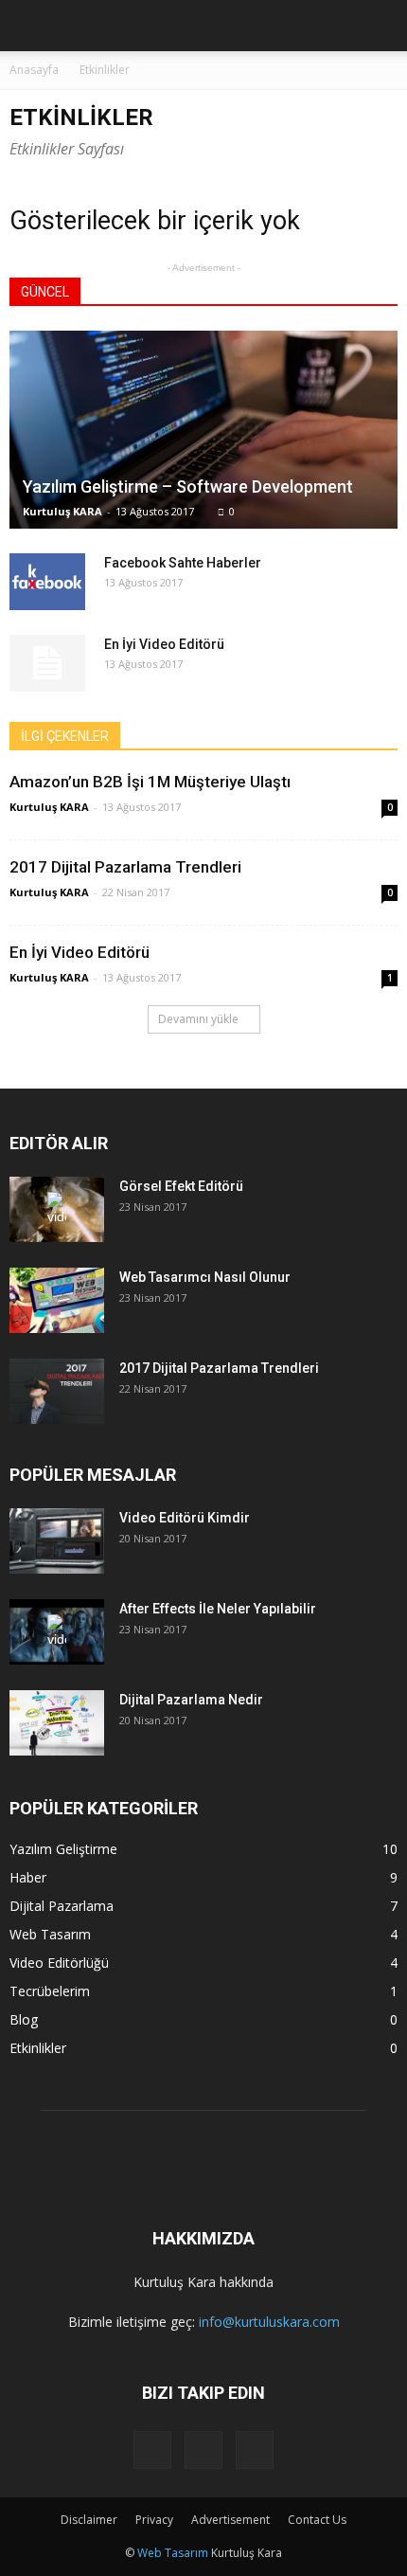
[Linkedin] (152, 2450)
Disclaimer (89, 2520)
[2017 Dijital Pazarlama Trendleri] (57, 1391)
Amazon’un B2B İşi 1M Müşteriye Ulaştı (150, 782)
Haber (28, 1877)
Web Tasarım (50, 1934)
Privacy (154, 2520)
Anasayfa (34, 70)
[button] (380, 26)
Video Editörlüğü (59, 1963)
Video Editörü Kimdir (185, 1518)
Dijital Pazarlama (62, 1906)
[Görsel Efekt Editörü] (57, 1209)
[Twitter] (203, 2450)
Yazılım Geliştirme (63, 1849)
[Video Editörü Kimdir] (57, 1541)
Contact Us (317, 2520)
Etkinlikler (38, 2048)
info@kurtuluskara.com (269, 2322)
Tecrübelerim (50, 1991)
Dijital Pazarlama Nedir (191, 1700)
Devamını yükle (198, 1019)
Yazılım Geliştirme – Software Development (188, 486)
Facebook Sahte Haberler (183, 563)
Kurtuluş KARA (62, 511)
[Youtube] (255, 2450)
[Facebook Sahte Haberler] (47, 582)
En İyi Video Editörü (164, 644)
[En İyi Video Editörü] (47, 663)
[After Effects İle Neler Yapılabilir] (57, 1632)
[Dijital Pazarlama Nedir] (57, 1723)
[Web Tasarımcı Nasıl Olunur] (57, 1300)
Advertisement (230, 2520)
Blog (24, 2019)
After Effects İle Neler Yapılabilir (218, 1609)
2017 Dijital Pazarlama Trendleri (125, 867)
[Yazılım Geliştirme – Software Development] (203, 430)
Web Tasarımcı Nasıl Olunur (205, 1277)
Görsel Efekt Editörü (181, 1186)
